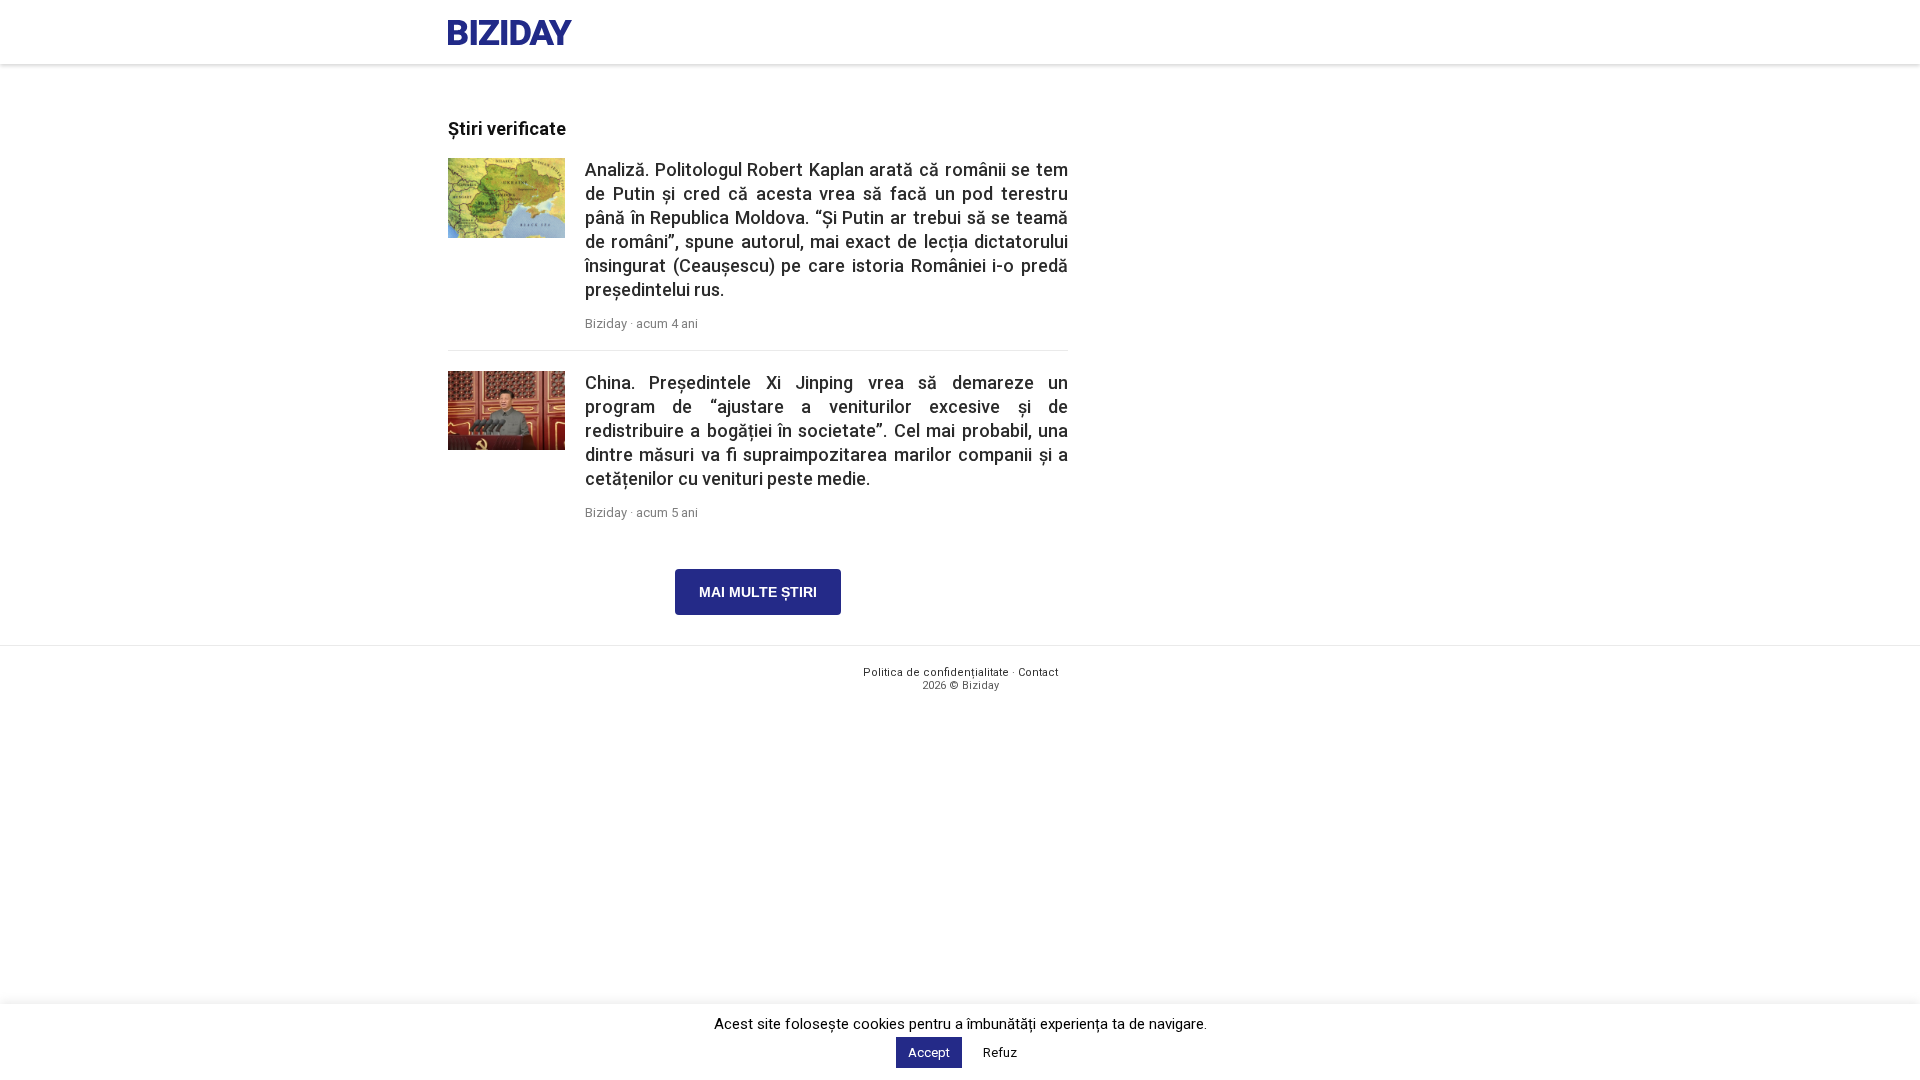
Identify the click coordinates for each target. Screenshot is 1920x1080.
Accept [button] (929, 1052)
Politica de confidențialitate (936, 672)
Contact (1038, 672)
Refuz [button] (1000, 1052)
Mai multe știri (758, 592)
